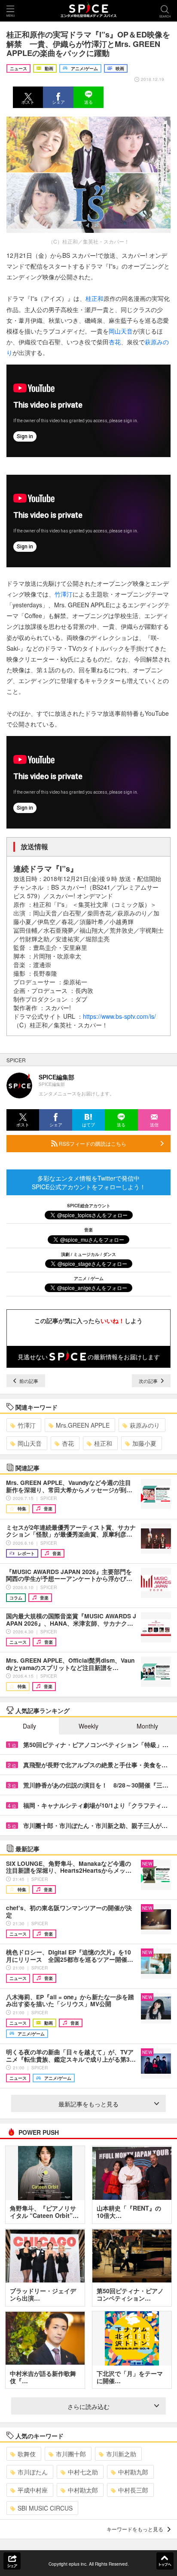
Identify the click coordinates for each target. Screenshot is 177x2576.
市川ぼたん (33, 2472)
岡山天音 (121, 331)
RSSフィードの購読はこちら (92, 1143)
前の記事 (28, 1381)
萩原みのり (145, 1425)
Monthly (147, 1726)
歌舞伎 (27, 2454)
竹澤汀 (64, 594)
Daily (29, 1726)
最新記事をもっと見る (88, 2104)
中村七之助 (83, 2472)
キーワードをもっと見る (135, 2529)
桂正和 (95, 298)
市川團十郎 (71, 2454)
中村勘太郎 (83, 2490)
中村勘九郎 (133, 2472)
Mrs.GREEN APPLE (83, 1425)
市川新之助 (121, 2454)
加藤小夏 (144, 1443)
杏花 (115, 342)
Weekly (88, 1726)
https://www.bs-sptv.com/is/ (119, 1016)
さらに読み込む (88, 2406)
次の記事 (149, 1381)
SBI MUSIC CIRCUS (45, 2508)
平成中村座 (33, 2490)
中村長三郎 (133, 2490)
